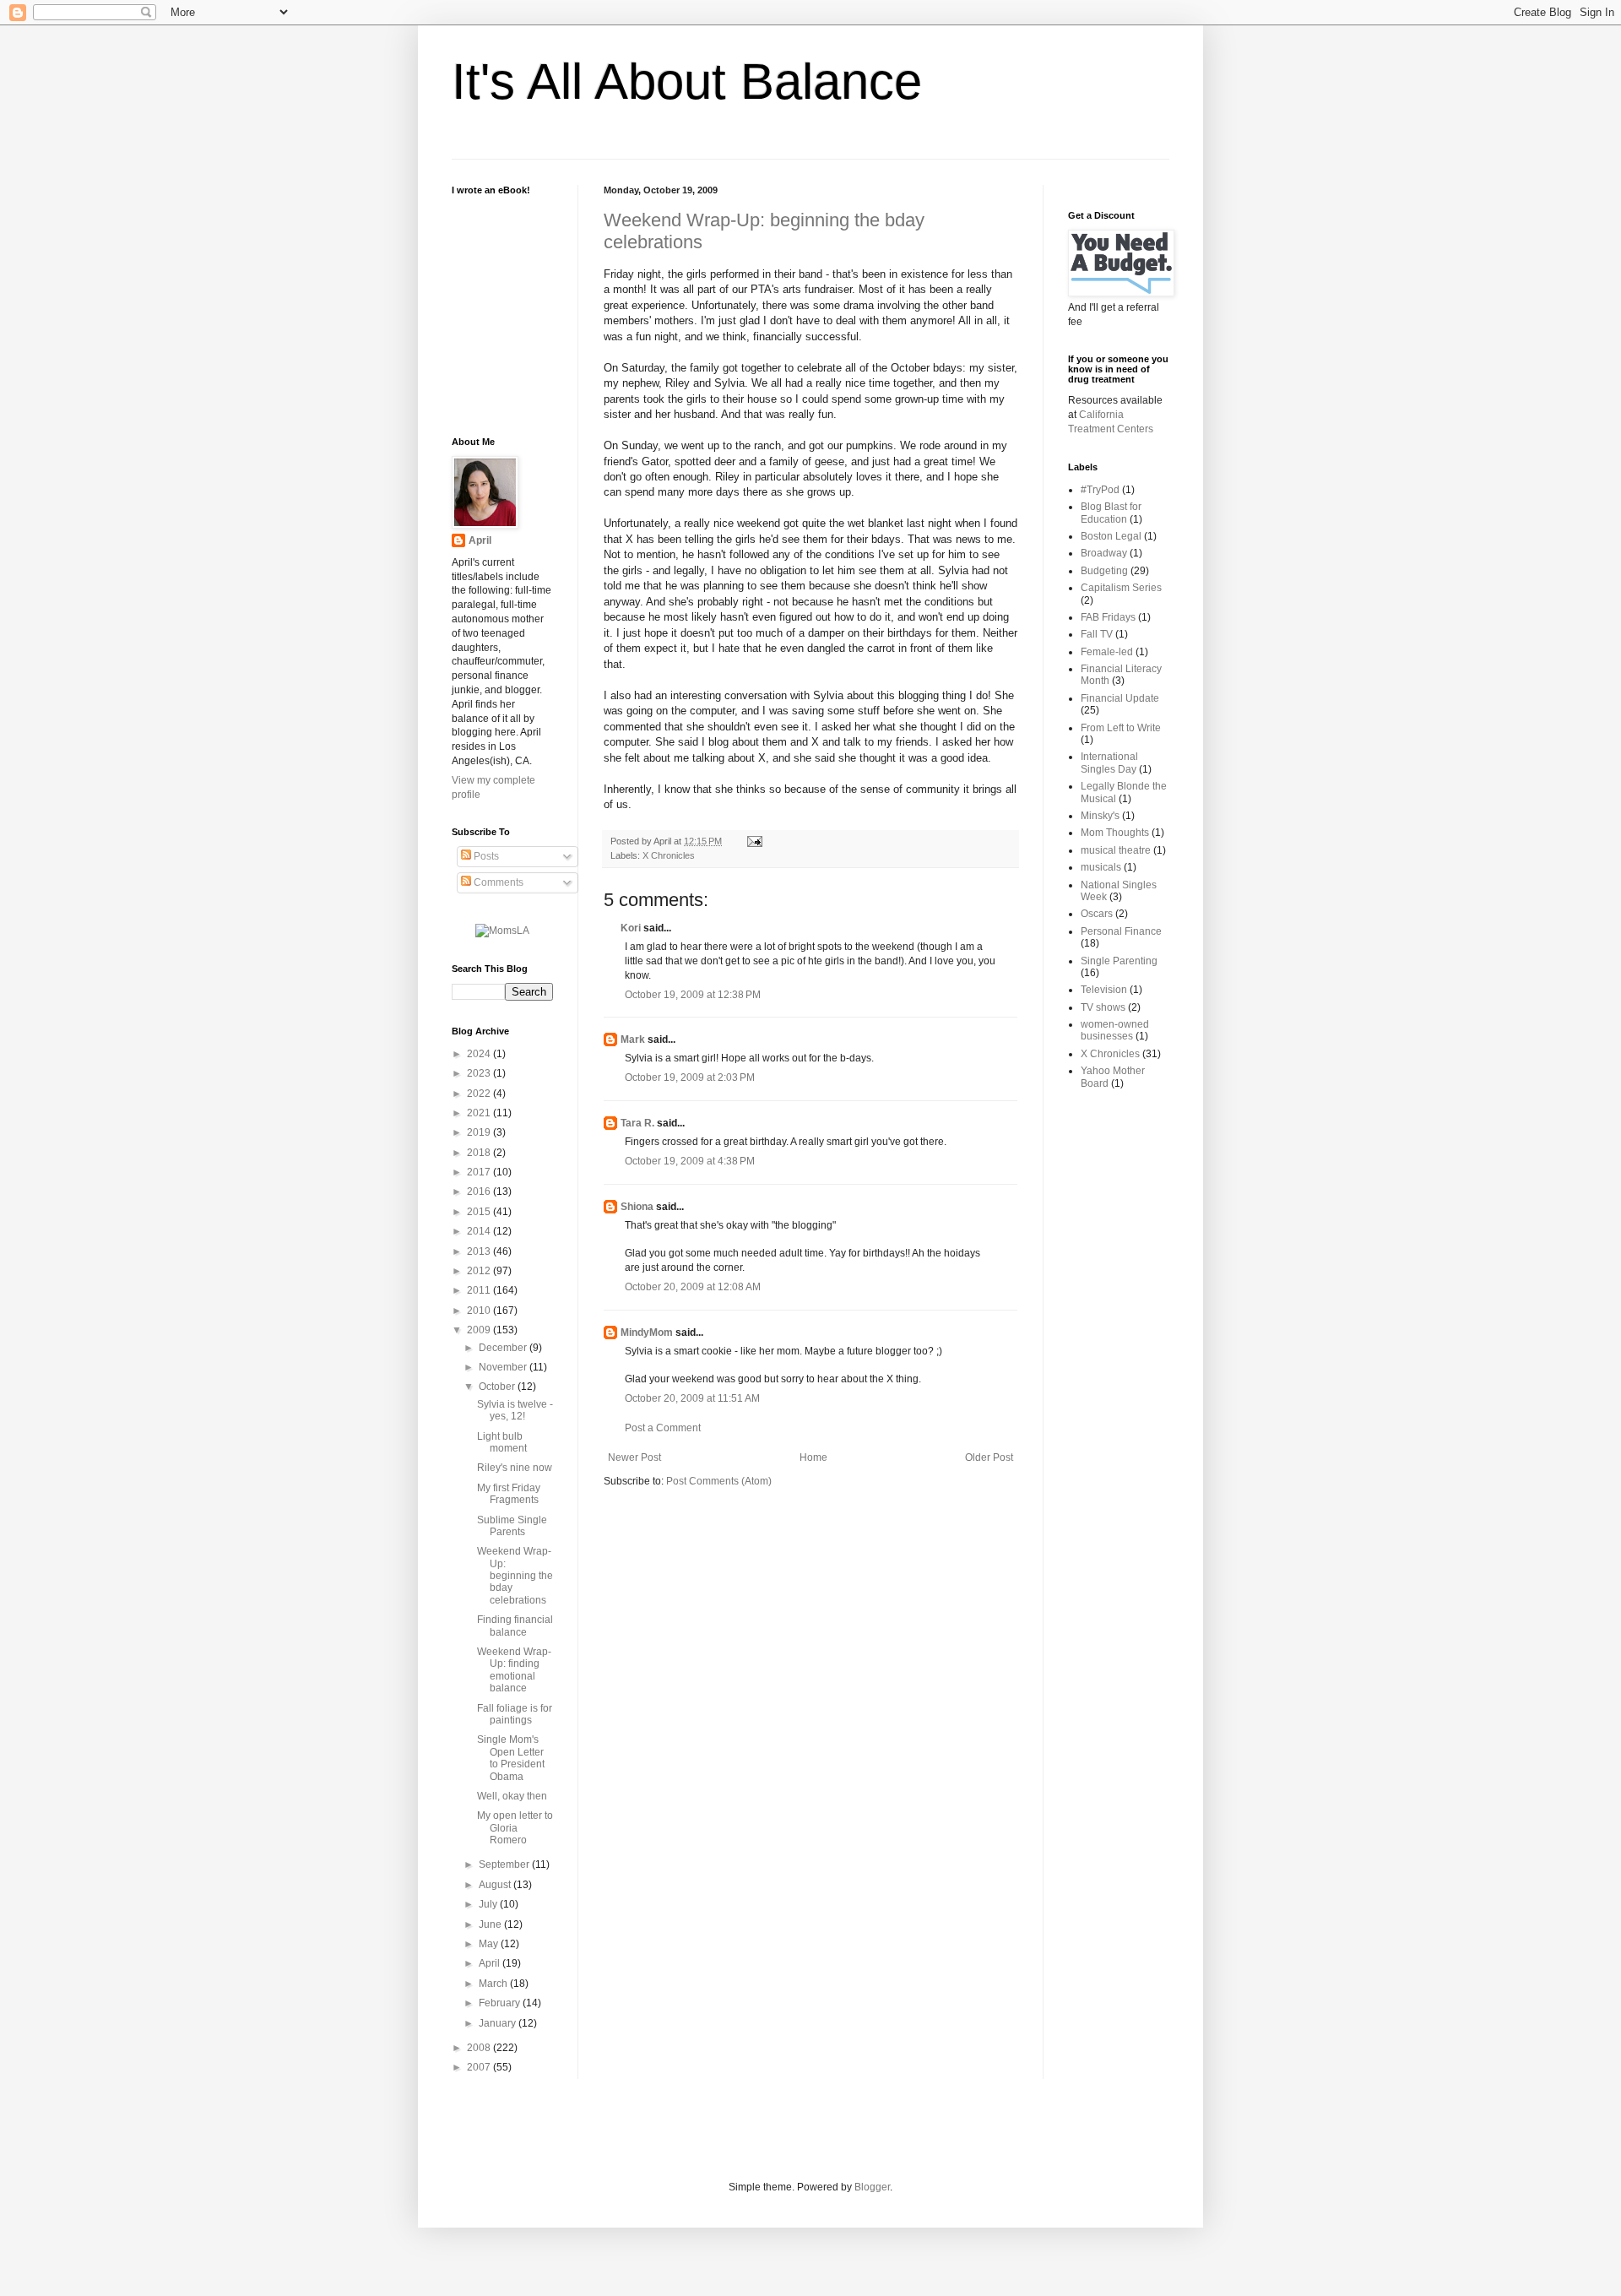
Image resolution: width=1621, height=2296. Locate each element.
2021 (480, 1113)
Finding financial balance (515, 1626)
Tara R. (637, 1123)
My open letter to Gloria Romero (515, 1828)
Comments (497, 882)
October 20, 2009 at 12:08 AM (693, 1287)
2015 (480, 1212)
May (490, 1944)
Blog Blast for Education (1111, 513)
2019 (480, 1132)
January (499, 2023)
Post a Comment (663, 1428)
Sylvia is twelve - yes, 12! (515, 1410)
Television (1104, 990)
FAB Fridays (1108, 617)
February (501, 2003)
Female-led (1107, 652)
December (504, 1348)
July (489, 1904)
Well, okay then (512, 1796)
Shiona (637, 1207)
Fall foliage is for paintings (515, 1714)
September (505, 1864)
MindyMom (647, 1333)
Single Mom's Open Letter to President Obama (511, 1758)
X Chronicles (669, 855)
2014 (480, 1231)
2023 (480, 1073)
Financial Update (1120, 698)
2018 (480, 1153)
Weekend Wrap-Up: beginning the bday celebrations (515, 1576)
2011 (480, 1290)
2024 (480, 1054)
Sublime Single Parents (512, 1526)
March (494, 1984)
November (504, 1367)
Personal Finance (1121, 931)
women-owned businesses (1115, 1030)
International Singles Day (1109, 763)
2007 (480, 2067)
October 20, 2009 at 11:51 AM (692, 1398)
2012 (480, 1271)
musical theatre (1116, 850)
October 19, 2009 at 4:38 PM (690, 1161)
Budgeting (1104, 571)
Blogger (872, 2187)
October (498, 1387)
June (491, 1924)
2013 (480, 1251)
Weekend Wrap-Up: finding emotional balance (514, 1670)
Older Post (989, 1457)
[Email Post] (753, 841)
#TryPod (1100, 490)
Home (813, 1457)
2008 (480, 2048)
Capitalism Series (1121, 588)
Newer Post (634, 1457)
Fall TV (1097, 634)
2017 (480, 1172)
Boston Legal (1111, 536)
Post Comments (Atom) (719, 1481)
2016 (480, 1191)
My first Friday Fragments (509, 1494)
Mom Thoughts (1115, 833)
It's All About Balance (687, 81)
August (496, 1885)
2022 (480, 1094)
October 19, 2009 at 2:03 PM (690, 1077)
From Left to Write (1121, 728)
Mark (633, 1039)
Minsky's (1100, 816)
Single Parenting (1119, 961)
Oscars (1097, 914)
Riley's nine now (515, 1468)
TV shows (1103, 1007)
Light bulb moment (502, 1442)
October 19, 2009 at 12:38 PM (693, 995)
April (480, 540)
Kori (631, 928)
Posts (485, 856)
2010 (480, 1311)
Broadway (1104, 553)
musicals (1101, 867)
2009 (480, 1330)
